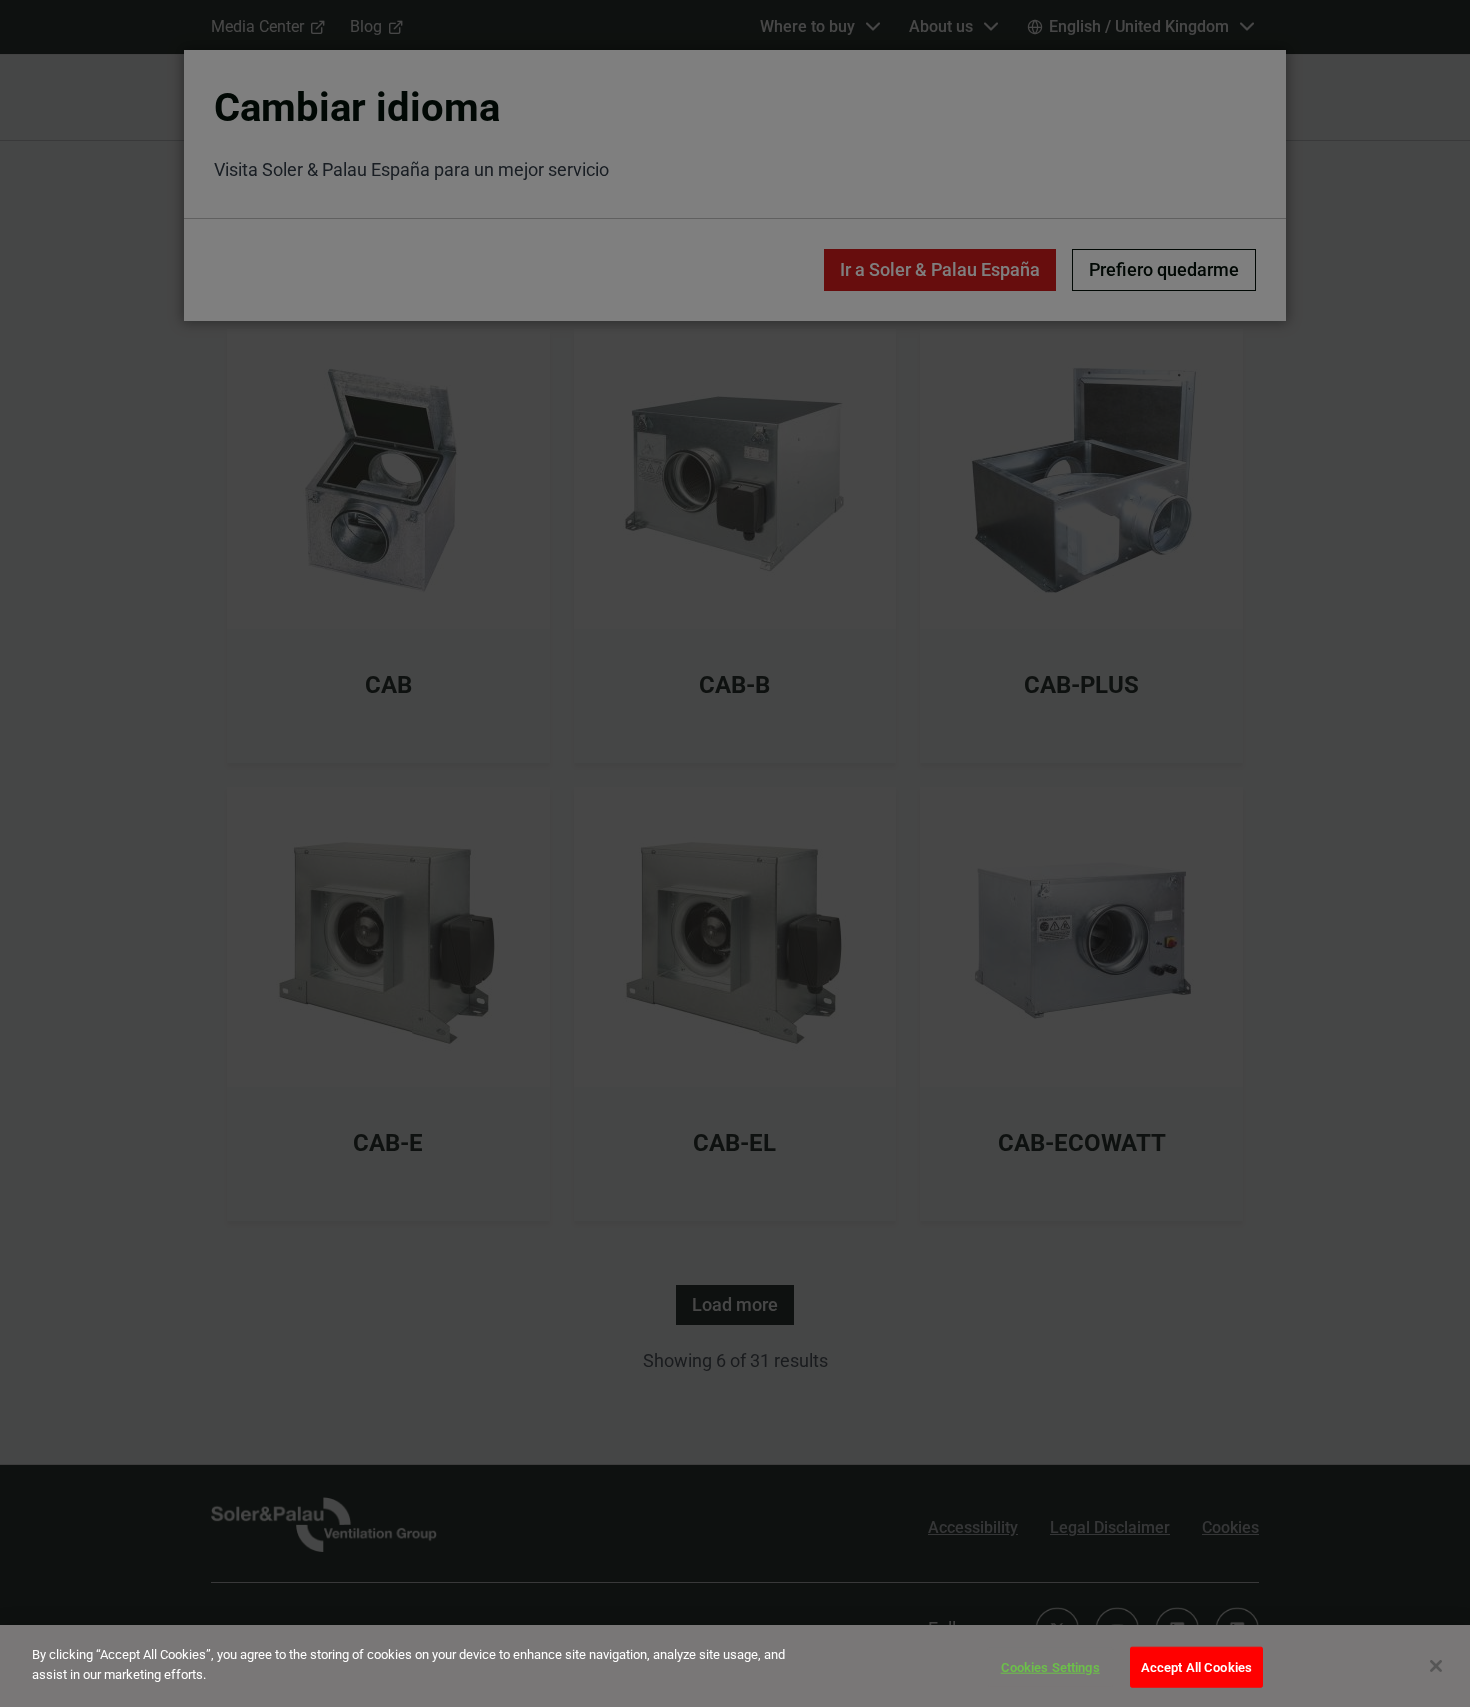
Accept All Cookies (1196, 1667)
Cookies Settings (1050, 1667)
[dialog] (735, 1666)
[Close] (1436, 1666)
